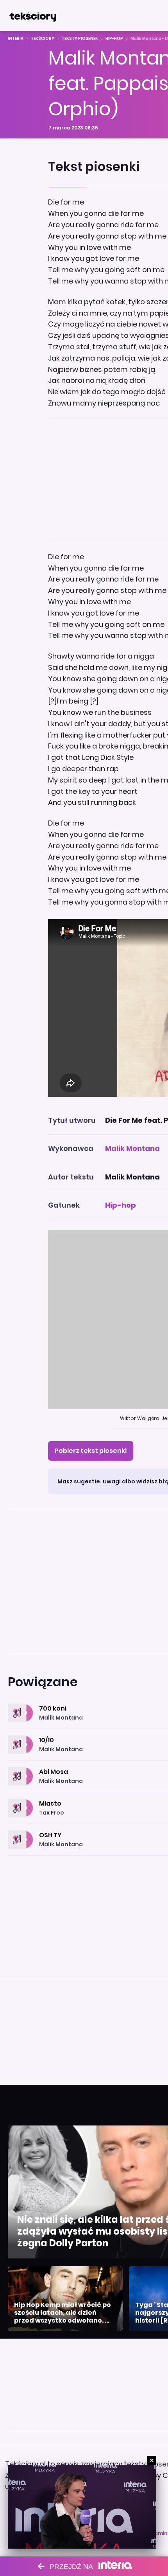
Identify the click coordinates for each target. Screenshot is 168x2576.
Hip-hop (114, 39)
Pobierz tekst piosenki (91, 1451)
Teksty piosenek (80, 39)
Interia (16, 39)
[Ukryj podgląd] (152, 2460)
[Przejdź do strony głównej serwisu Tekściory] (33, 16)
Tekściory (43, 39)
